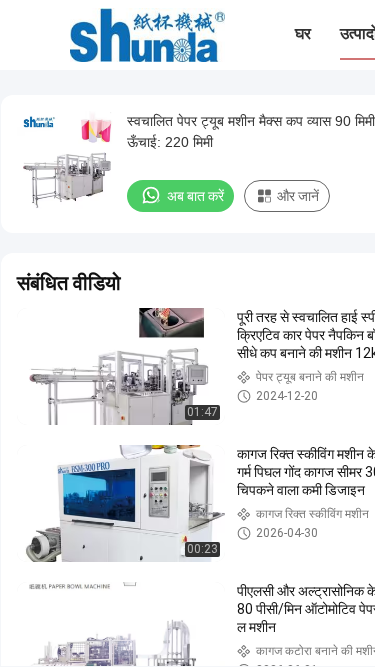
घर (303, 33)
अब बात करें (195, 196)
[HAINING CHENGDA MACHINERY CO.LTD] (147, 35)
